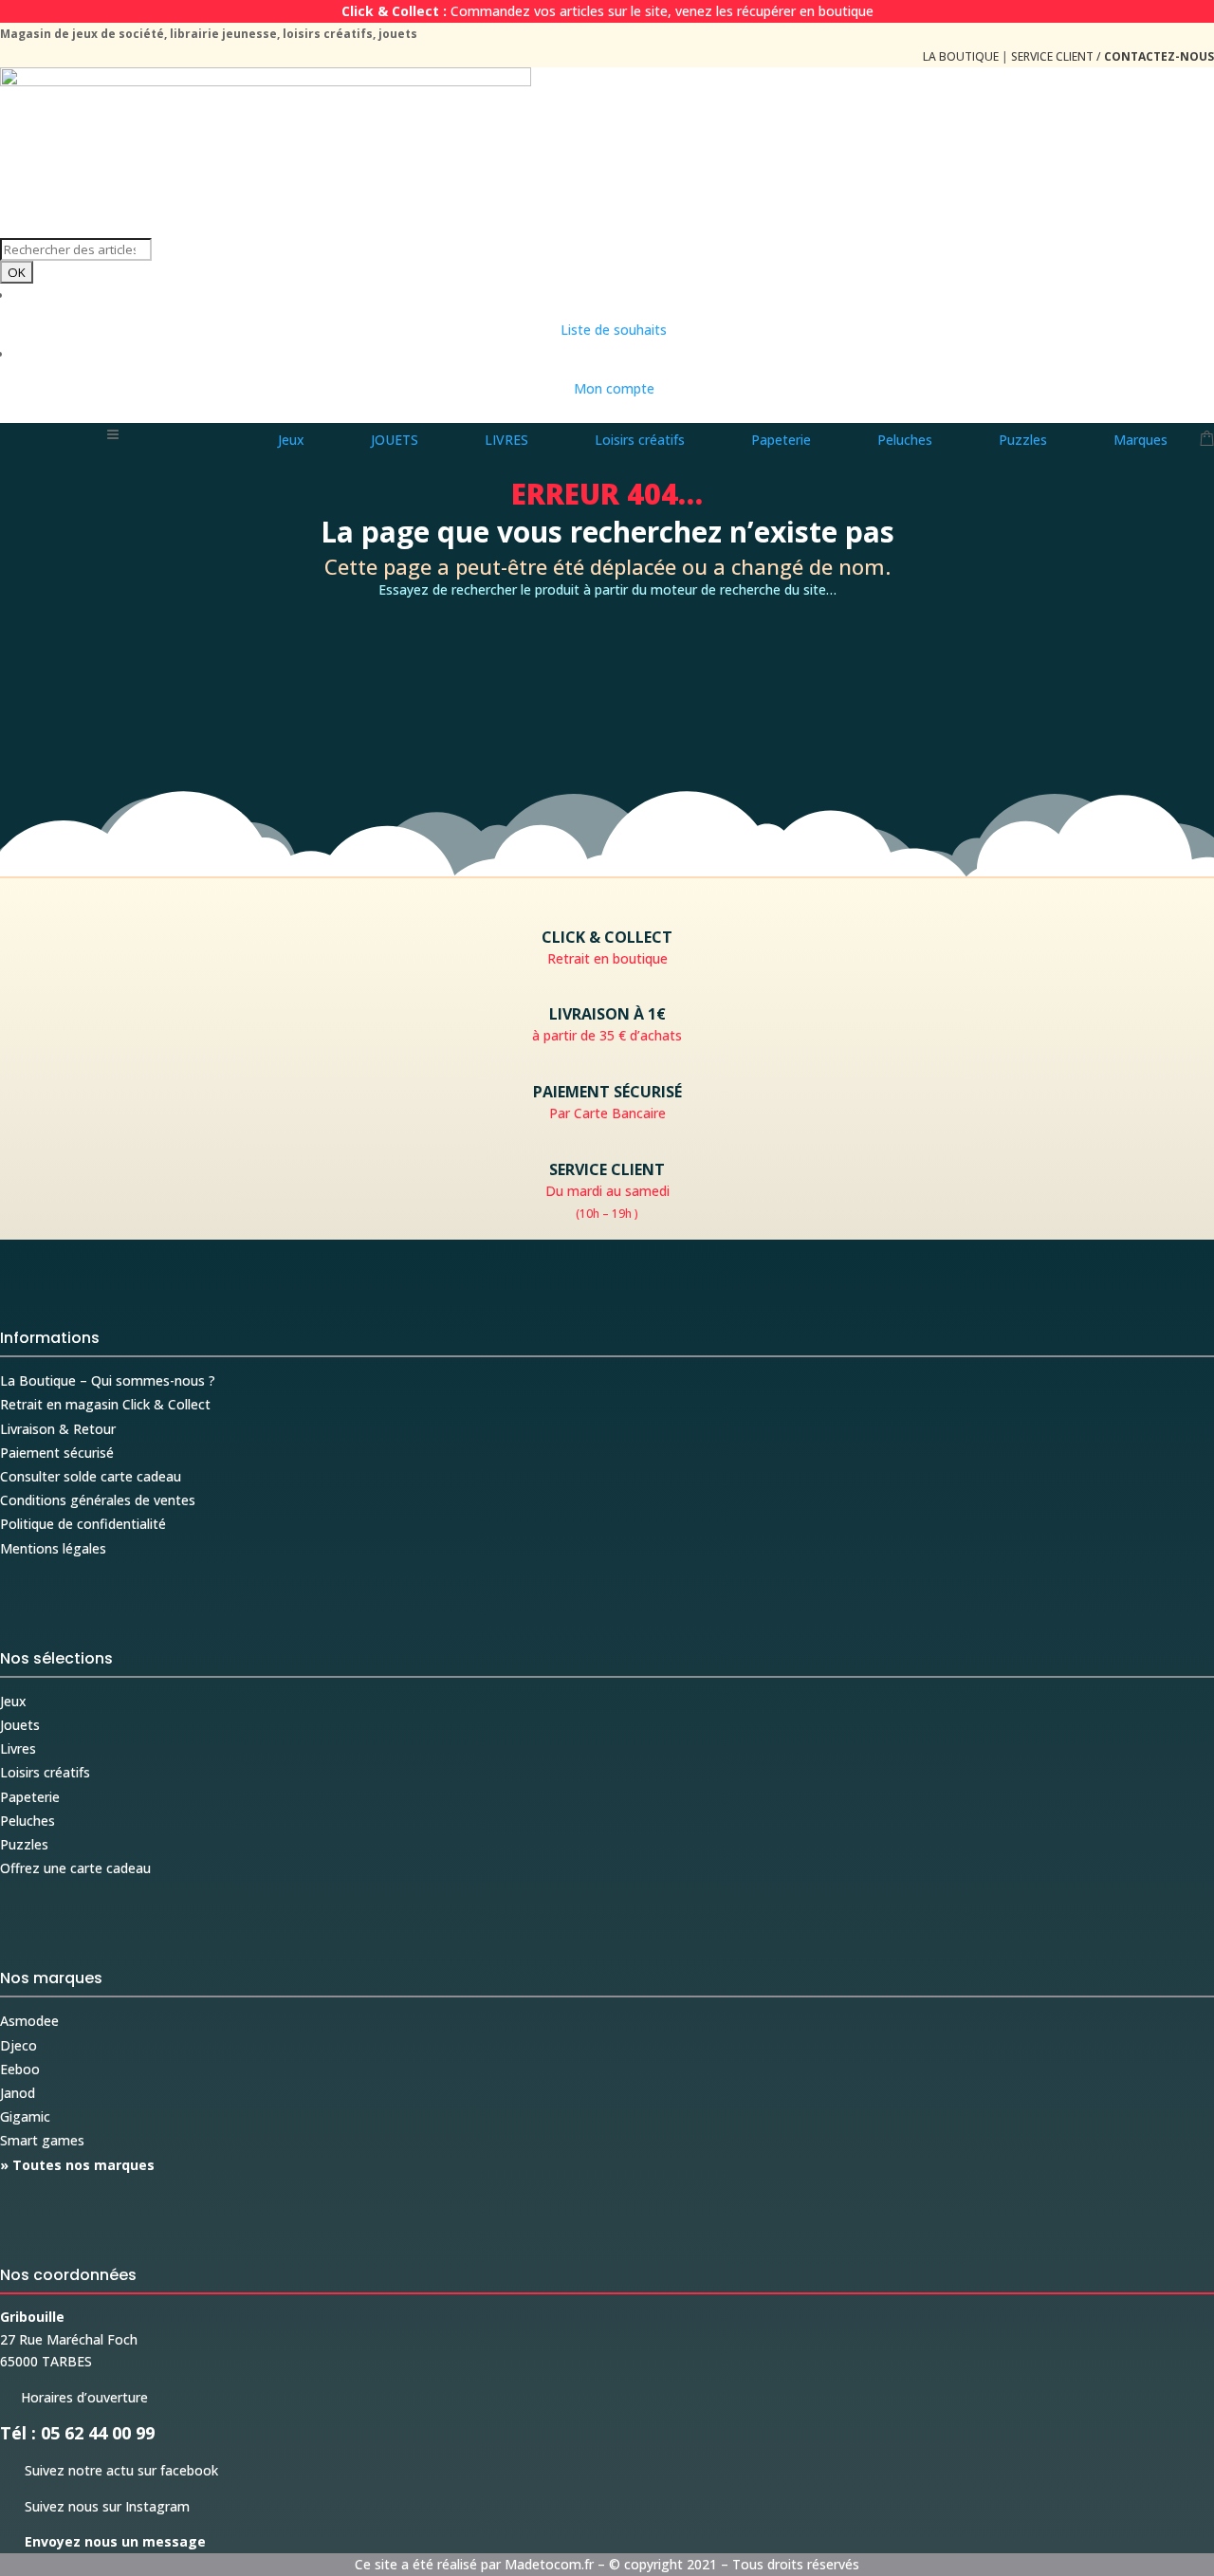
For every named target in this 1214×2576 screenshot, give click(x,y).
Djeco (18, 2045)
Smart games (42, 2140)
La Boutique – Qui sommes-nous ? (108, 1380)
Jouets (20, 1725)
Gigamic (25, 2116)
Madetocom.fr (549, 2564)
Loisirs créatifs (45, 1772)
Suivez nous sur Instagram (95, 2506)
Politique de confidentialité (83, 1524)
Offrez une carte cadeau (75, 1868)
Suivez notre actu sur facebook (109, 2470)
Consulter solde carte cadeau (91, 1476)
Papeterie (30, 1797)
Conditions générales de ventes (98, 1500)
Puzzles (24, 1844)
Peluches (28, 1821)
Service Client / (1113, 56)
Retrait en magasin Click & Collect (105, 1404)
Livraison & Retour (58, 1429)
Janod (18, 2093)
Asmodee (29, 2021)
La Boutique (961, 56)
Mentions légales (53, 1548)
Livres (18, 1748)
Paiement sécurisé (57, 1453)
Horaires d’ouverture (74, 2397)
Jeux (13, 1701)
